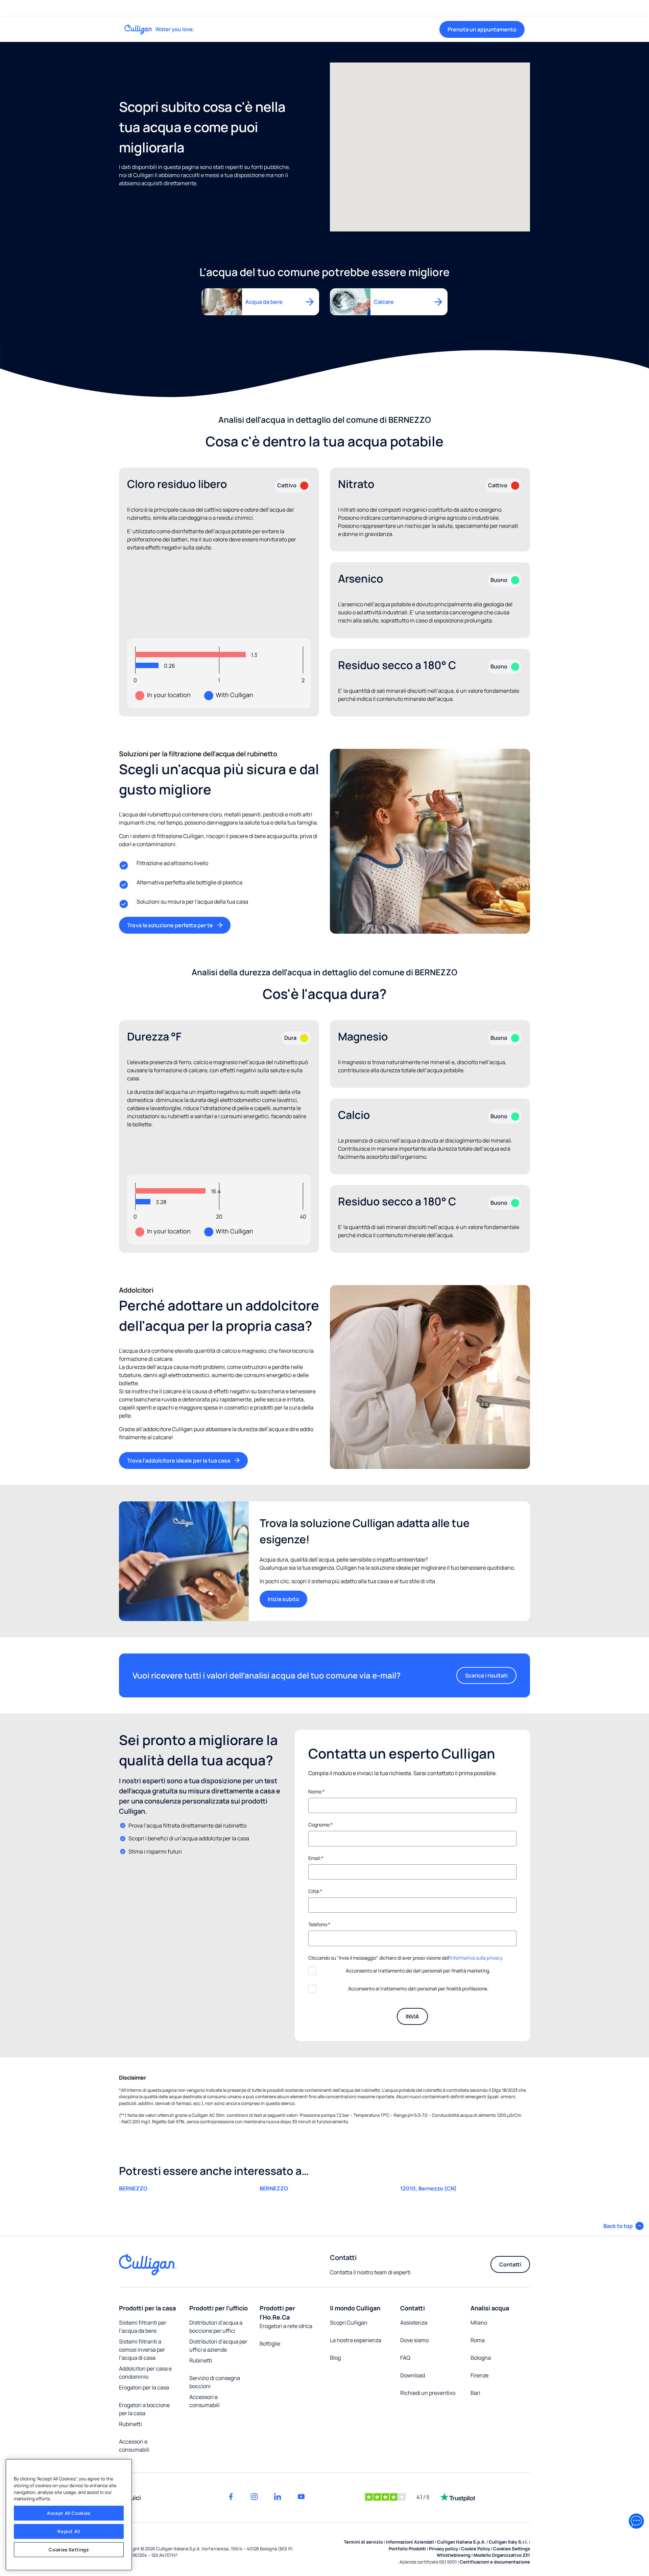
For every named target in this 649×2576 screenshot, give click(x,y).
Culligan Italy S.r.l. (508, 2542)
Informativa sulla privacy (476, 1958)
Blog (335, 2358)
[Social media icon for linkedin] (278, 2497)
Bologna (481, 2358)
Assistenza (414, 2323)
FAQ (405, 2358)
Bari (475, 2393)
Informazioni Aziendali (410, 2542)
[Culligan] (160, 29)
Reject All (69, 2531)
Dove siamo (414, 2340)
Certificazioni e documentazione (495, 2562)
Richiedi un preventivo (428, 2393)
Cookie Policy (476, 2549)
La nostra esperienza (356, 2340)
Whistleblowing (454, 2555)
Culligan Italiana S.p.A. (461, 2542)
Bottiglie (270, 2344)
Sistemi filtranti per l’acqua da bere (143, 2327)
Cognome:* (320, 1825)
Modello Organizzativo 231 (502, 2555)
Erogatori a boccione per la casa (144, 2409)
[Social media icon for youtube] (301, 2497)
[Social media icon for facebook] (231, 2497)
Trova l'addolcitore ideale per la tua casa (179, 1461)
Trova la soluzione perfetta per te (170, 925)
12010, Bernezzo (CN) (428, 2188)
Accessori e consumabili (134, 2446)
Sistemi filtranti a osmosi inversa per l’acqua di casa (142, 2350)
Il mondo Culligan (355, 2308)
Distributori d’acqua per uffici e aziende (218, 2346)
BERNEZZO (133, 2188)
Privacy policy (443, 2549)
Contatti (510, 2264)
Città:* (315, 1891)
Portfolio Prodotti (407, 2549)
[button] (623, 2226)
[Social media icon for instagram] (254, 2497)
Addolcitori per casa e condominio (145, 2373)
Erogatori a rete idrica (286, 2326)
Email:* (316, 1858)
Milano (479, 2323)
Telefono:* (319, 1924)
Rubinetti (130, 2424)
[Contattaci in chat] (636, 2521)
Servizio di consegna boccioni (215, 2382)
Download (413, 2375)
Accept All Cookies (69, 2513)
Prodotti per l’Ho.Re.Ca (277, 2313)
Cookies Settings (69, 2550)
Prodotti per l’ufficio (219, 2308)
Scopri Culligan (349, 2323)
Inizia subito (283, 1599)
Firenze (479, 2375)
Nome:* (316, 1792)
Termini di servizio (363, 2542)
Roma (478, 2340)
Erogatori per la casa (144, 2387)
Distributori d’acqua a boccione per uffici (216, 2327)
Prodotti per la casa (147, 2308)
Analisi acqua (490, 2308)
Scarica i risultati (486, 1675)
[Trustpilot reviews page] (458, 2497)
